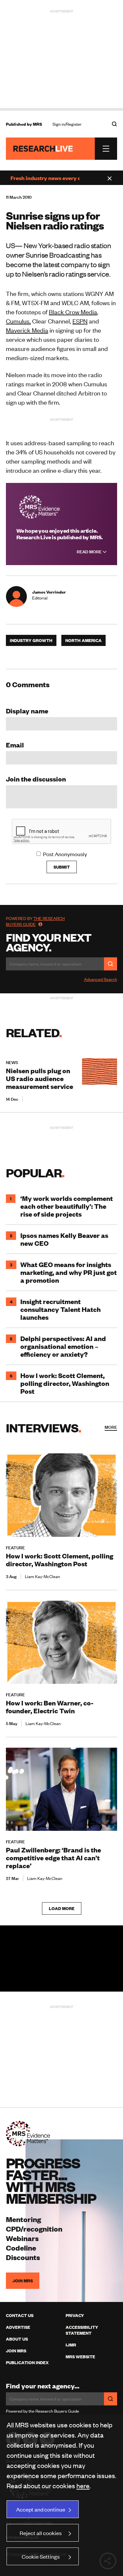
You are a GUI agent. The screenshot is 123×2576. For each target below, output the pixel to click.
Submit (62, 867)
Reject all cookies (41, 2533)
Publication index (27, 2363)
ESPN (80, 321)
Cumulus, (18, 321)
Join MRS (23, 2281)
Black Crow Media (73, 312)
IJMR (71, 2345)
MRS (37, 124)
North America (83, 640)
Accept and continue (41, 2509)
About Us (17, 2339)
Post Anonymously (65, 854)
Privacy (75, 2315)
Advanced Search (101, 979)
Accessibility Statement (82, 2330)
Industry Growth (31, 640)
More (111, 1427)
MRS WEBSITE (80, 2357)
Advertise (18, 2327)
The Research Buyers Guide (35, 921)
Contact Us (20, 2315)
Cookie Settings (41, 2556)
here (83, 2485)
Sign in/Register (67, 124)
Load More (62, 1908)
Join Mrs (16, 2351)
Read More (90, 552)
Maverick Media (27, 330)
